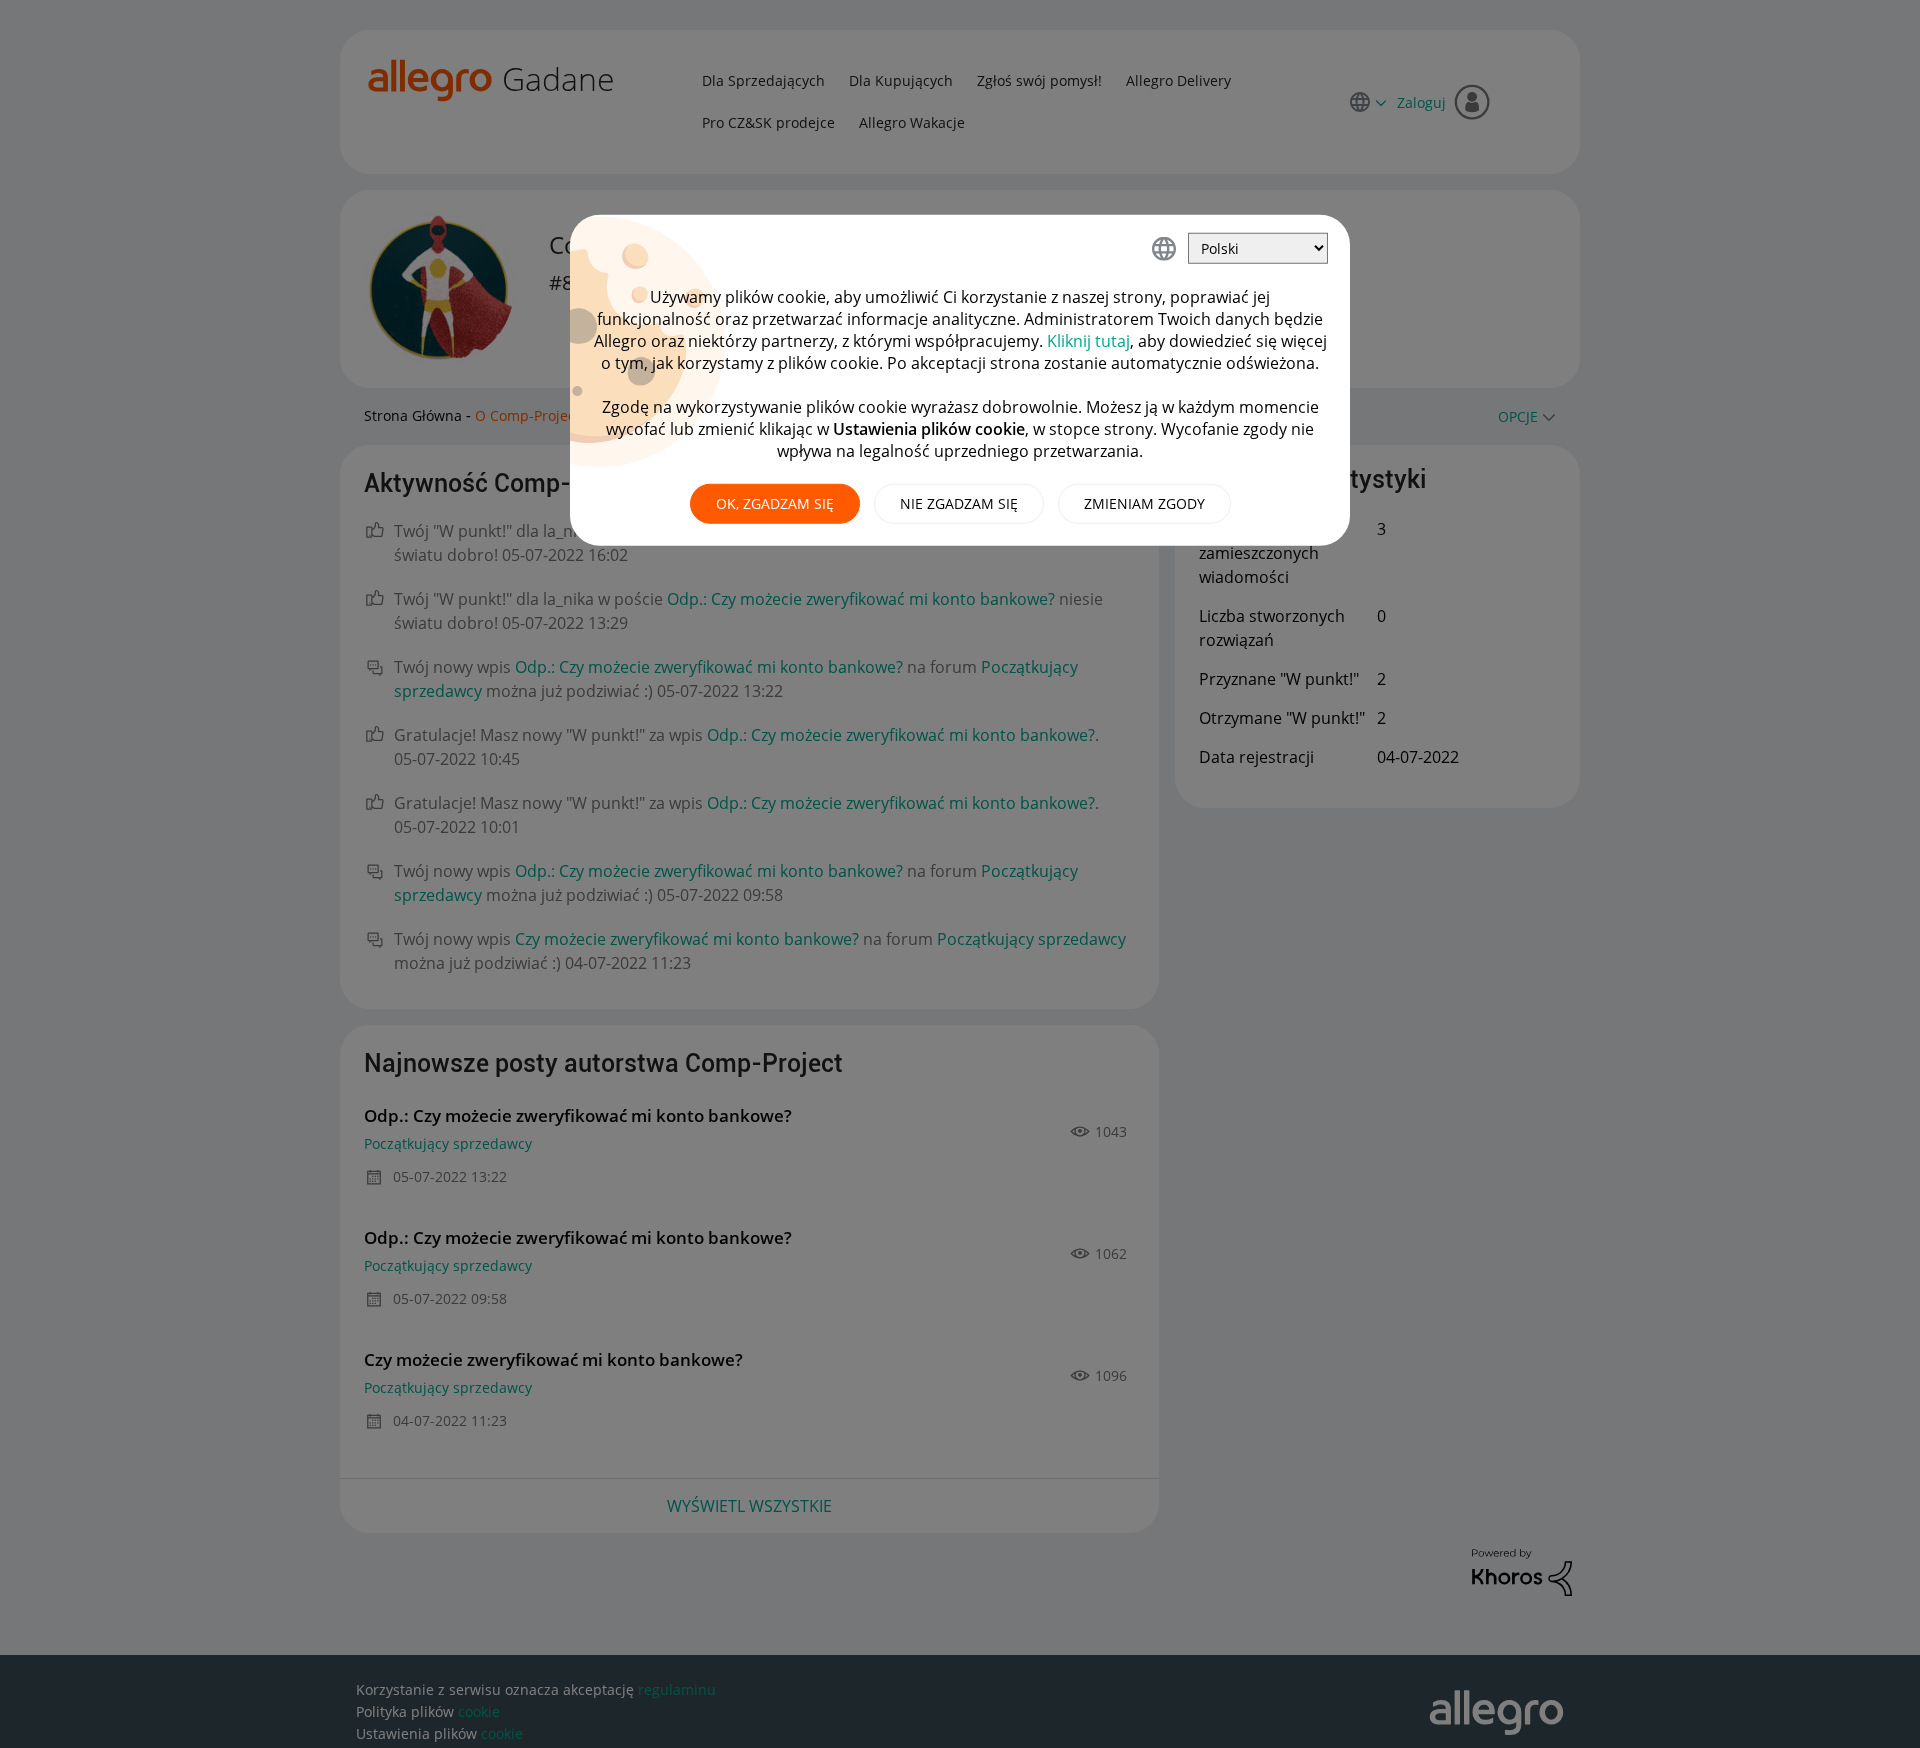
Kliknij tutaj (1088, 341)
